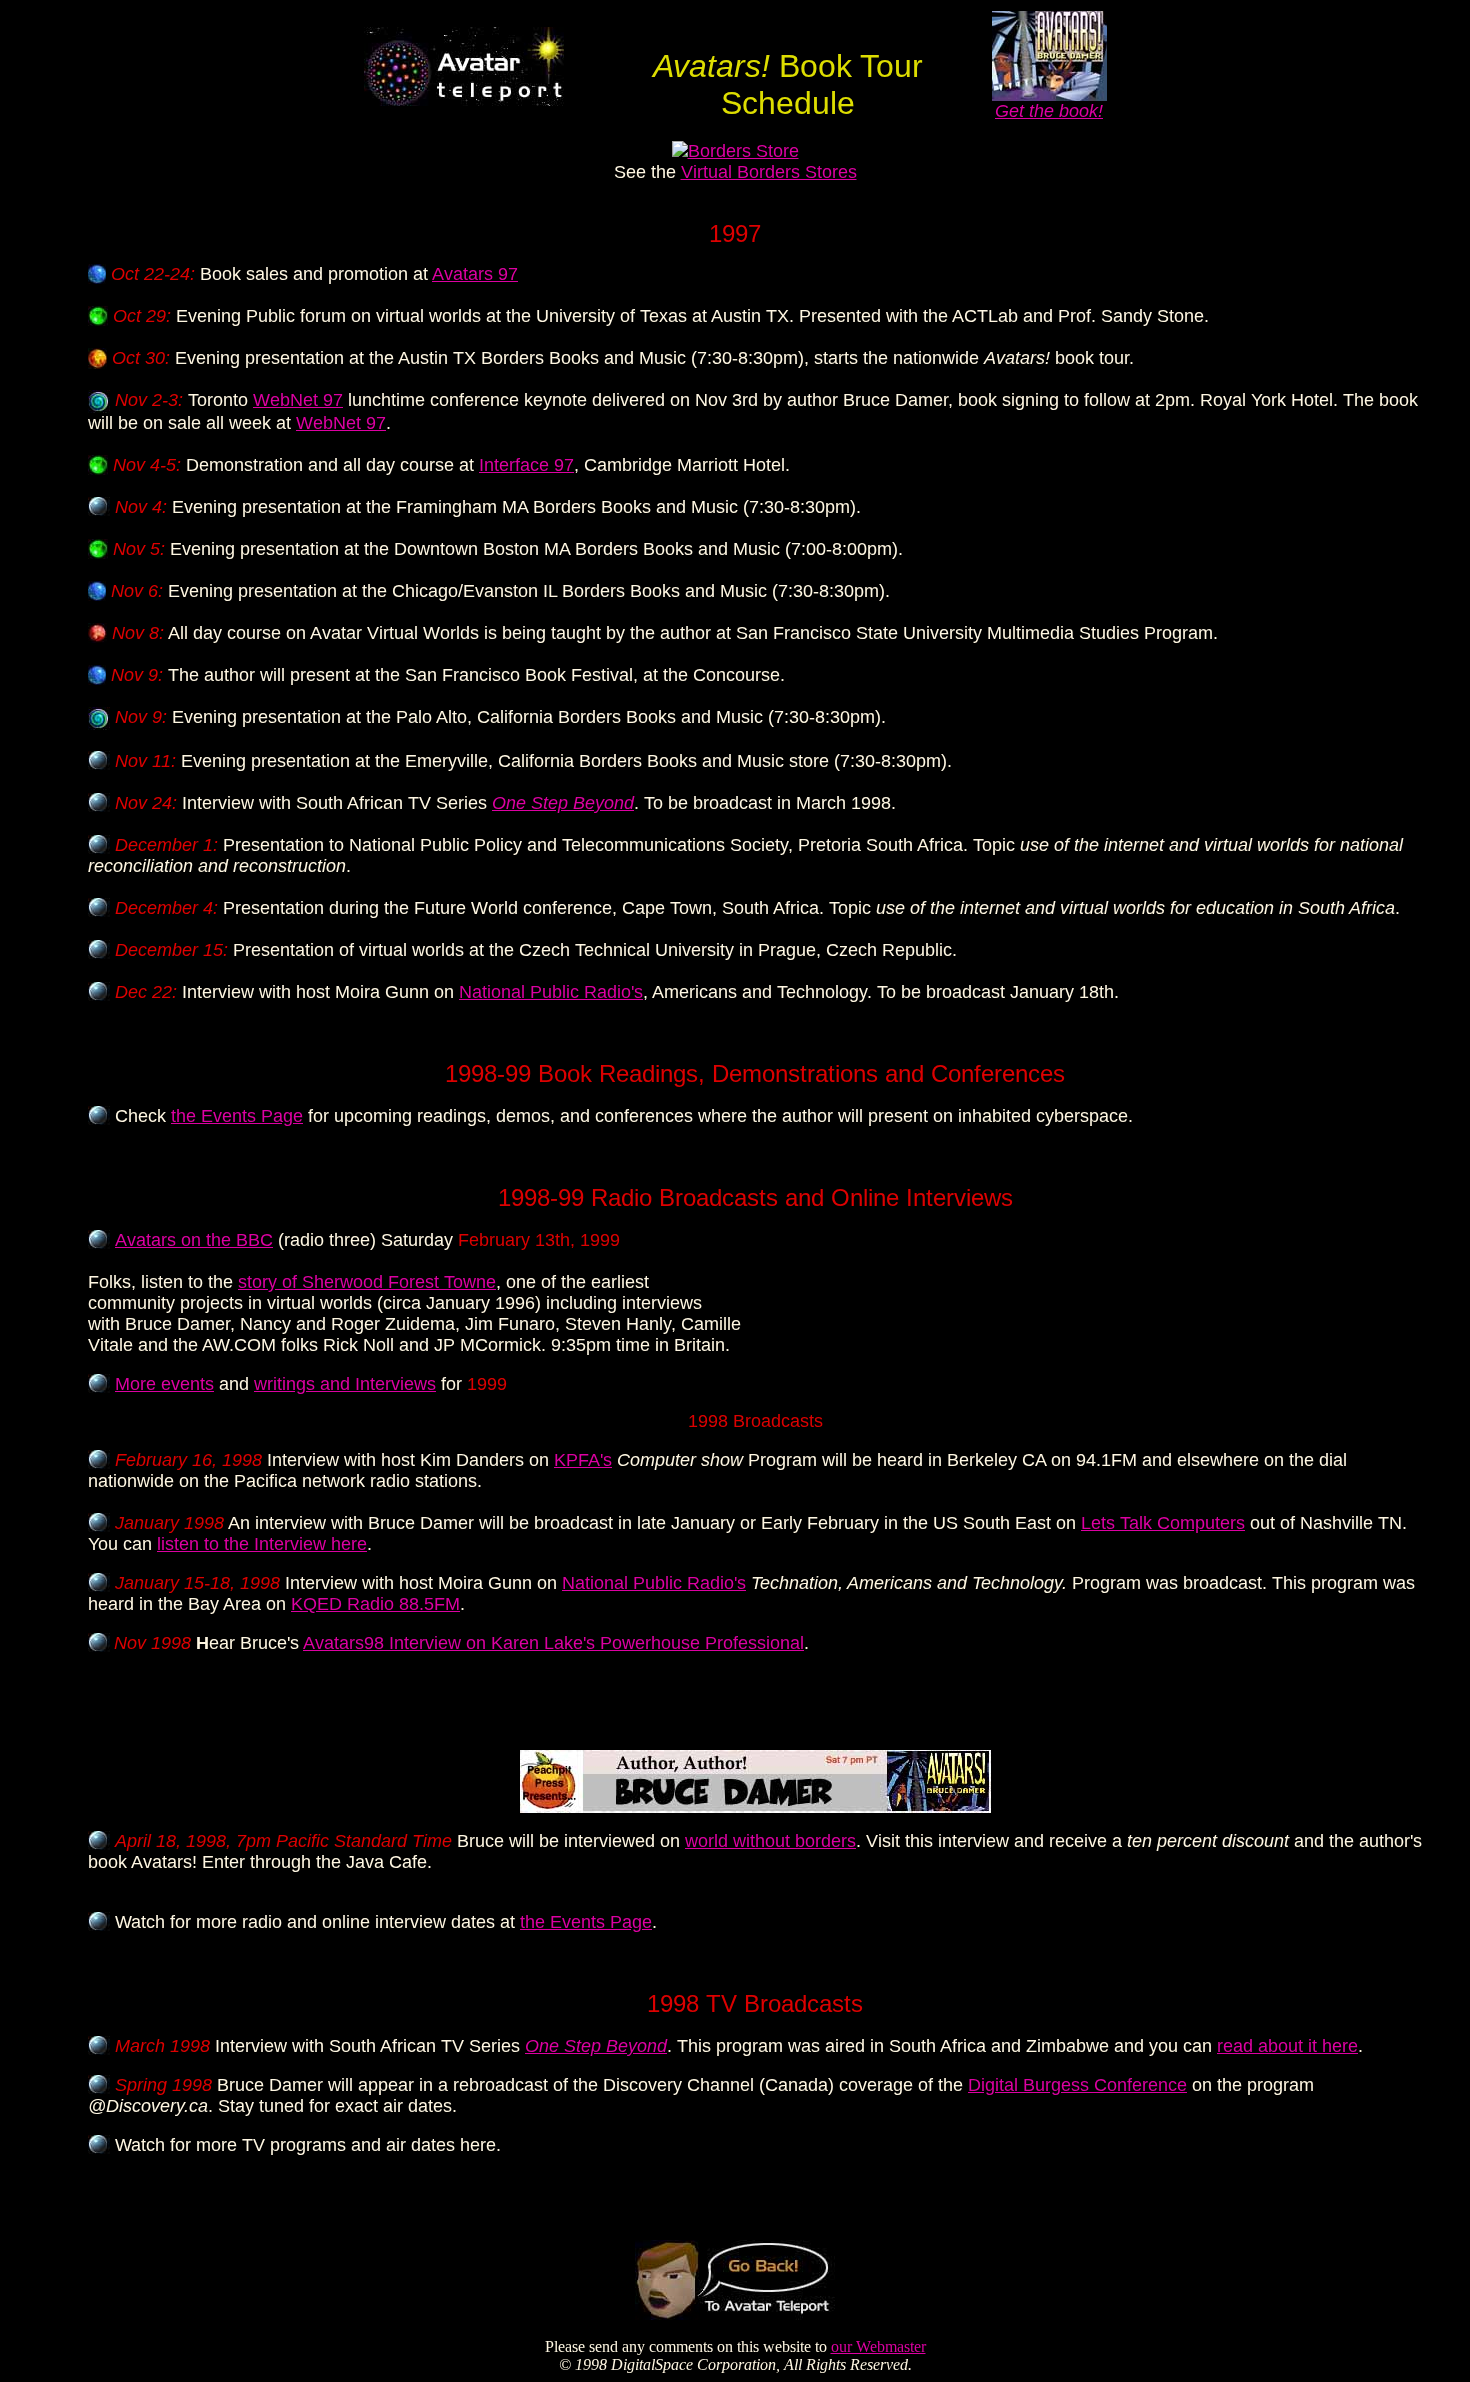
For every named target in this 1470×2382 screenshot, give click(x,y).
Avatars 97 (475, 274)
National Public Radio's (551, 992)
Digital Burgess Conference (1077, 2085)
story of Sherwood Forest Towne (367, 1282)
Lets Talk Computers (1163, 1523)
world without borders (770, 1841)
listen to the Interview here (262, 1544)
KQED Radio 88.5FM (375, 1604)
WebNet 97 (298, 400)
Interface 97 (526, 465)
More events (164, 1384)
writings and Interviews (345, 1384)
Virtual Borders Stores (769, 172)
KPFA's (583, 1460)
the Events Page (237, 1116)
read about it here (1287, 2046)
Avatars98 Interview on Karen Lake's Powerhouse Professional (553, 1643)
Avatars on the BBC (194, 1240)
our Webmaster (878, 2346)
